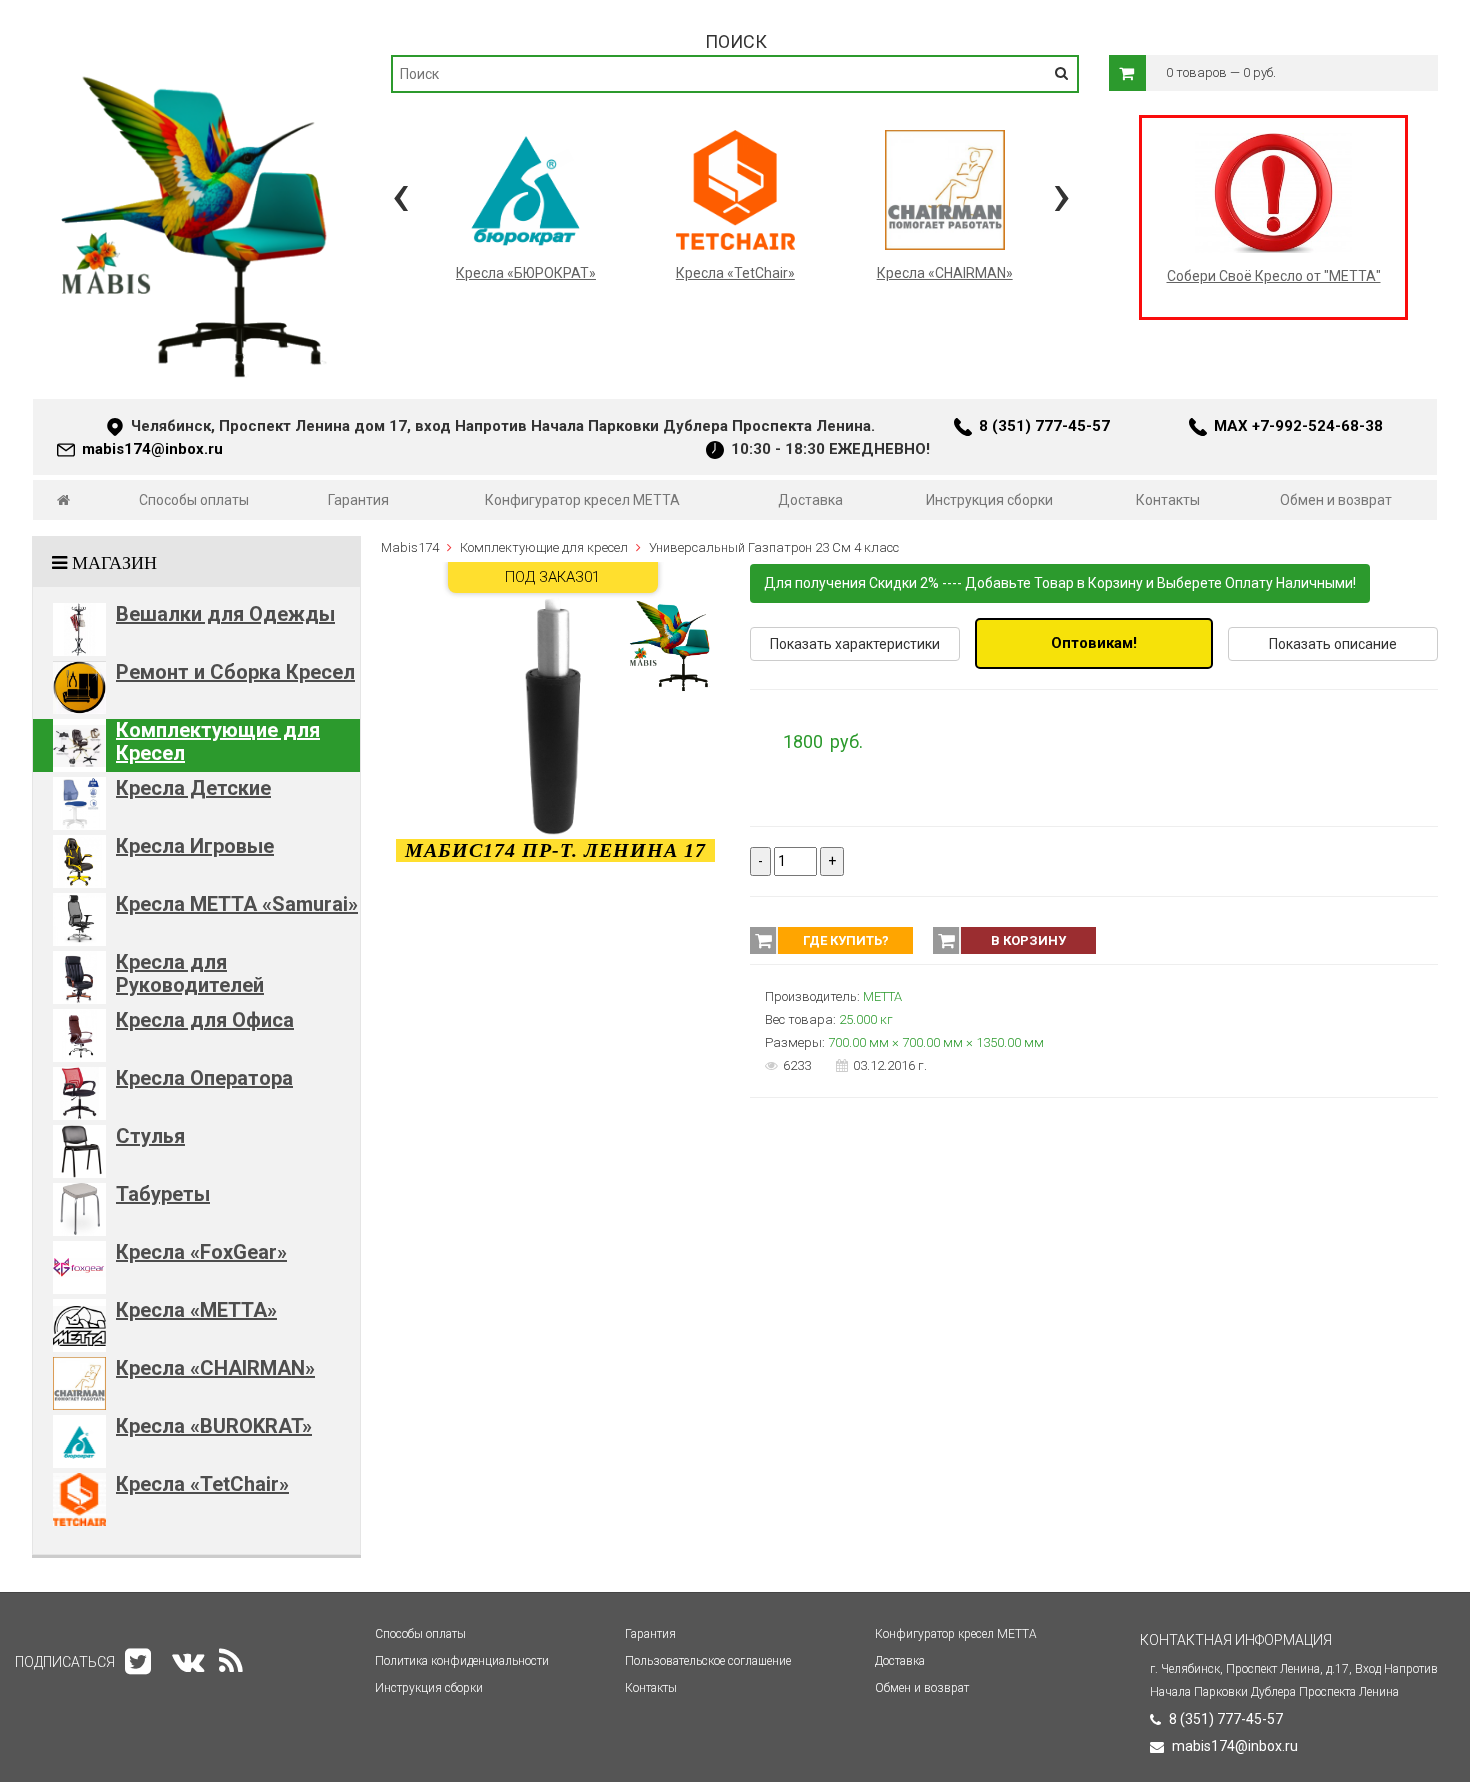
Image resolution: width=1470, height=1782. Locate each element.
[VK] (188, 1661)
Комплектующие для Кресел (218, 741)
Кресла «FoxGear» (201, 1252)
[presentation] (400, 194)
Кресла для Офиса (205, 1020)
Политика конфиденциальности (462, 1661)
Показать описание (1333, 644)
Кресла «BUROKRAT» (214, 1426)
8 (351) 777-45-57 (1044, 426)
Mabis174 (410, 547)
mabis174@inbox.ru (152, 449)
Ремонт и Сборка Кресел (235, 672)
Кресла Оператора (204, 1078)
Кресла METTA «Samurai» (237, 904)
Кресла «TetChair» (202, 1484)
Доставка (810, 500)
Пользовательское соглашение (708, 1661)
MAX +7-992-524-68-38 (1298, 426)
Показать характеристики (855, 644)
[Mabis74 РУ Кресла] (196, 66)
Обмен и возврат (1336, 500)
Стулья (150, 1136)
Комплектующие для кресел (544, 547)
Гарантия (358, 500)
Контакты (1168, 500)
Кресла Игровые (195, 846)
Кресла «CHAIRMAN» (215, 1368)
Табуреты (163, 1194)
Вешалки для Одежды (225, 614)
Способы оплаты (194, 500)
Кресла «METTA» (196, 1310)
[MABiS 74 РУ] (63, 500)
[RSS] (231, 1661)
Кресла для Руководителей (190, 973)
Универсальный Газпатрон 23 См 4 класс (774, 547)
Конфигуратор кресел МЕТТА (582, 500)
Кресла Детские (193, 788)
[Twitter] (138, 1661)
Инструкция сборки (989, 500)
